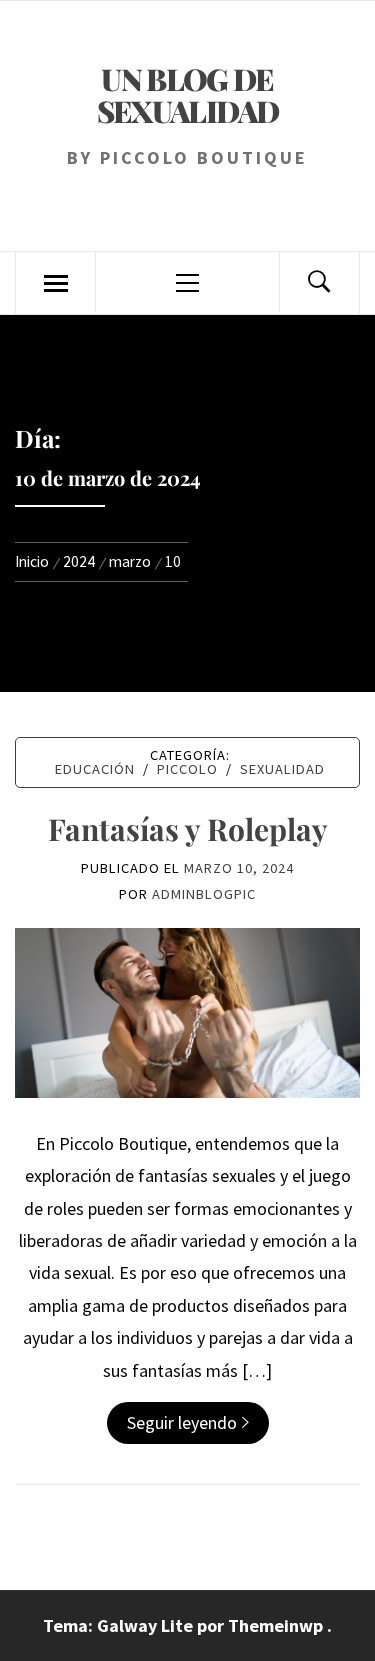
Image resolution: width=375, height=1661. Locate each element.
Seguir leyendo (182, 1422)
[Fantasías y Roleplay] (187, 1010)
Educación (95, 769)
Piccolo (187, 769)
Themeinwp (277, 1625)
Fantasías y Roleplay (188, 829)
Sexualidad (282, 769)
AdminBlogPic (204, 894)
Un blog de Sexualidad (188, 95)
